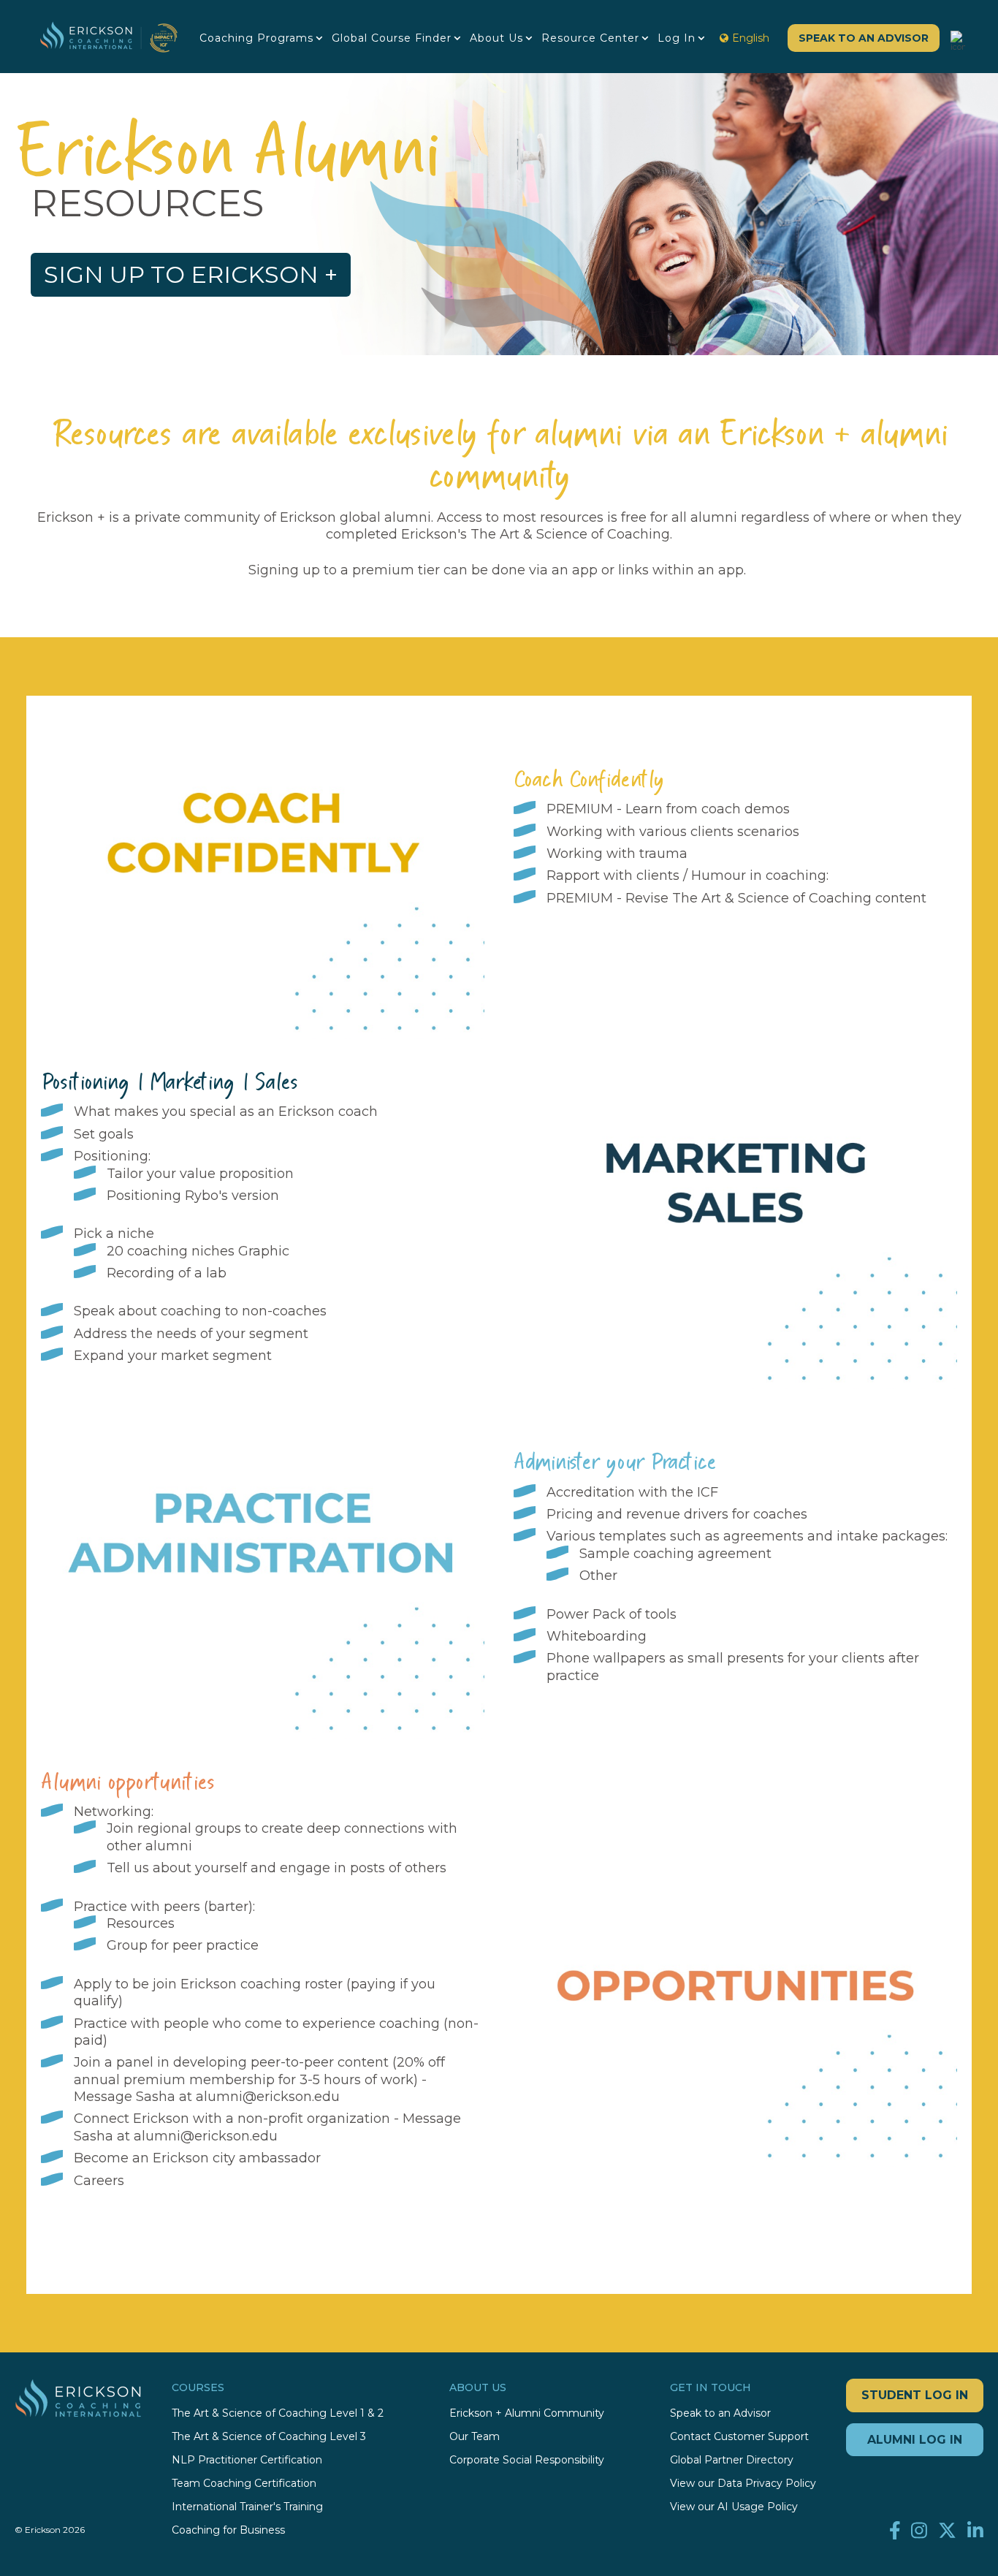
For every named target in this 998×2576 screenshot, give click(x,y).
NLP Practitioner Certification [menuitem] (247, 2460)
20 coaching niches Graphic (198, 1251)
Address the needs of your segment (191, 1334)
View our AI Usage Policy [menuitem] (734, 2507)
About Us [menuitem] (496, 38)
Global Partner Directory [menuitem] (732, 2460)
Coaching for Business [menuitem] (228, 2530)
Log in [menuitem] (677, 38)
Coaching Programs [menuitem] (256, 38)
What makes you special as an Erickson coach (226, 1112)
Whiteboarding (597, 1636)
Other (598, 1576)
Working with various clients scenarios (673, 832)
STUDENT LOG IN (915, 2395)
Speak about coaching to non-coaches (200, 1311)
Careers (101, 2181)
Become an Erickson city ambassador (197, 2158)
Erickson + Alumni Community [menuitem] (527, 2413)
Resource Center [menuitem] (590, 38)
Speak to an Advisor (864, 38)
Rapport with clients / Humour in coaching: (687, 875)
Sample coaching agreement (675, 1554)
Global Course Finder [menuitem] (392, 38)
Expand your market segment (175, 1356)
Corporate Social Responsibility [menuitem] (527, 2460)
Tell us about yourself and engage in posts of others (277, 1868)
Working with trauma (617, 854)
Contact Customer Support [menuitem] (739, 2437)
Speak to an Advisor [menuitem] (720, 2413)
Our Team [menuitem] (475, 2437)
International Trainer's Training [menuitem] (247, 2507)
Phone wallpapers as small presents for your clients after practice (733, 1667)
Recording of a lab (167, 1273)
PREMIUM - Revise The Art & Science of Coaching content (736, 898)
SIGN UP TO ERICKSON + (191, 274)
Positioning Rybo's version (193, 1196)
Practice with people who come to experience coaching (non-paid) (276, 2032)
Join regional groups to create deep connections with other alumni (282, 1837)
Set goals (104, 1134)
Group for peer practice (183, 1945)
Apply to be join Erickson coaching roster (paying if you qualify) (255, 1992)
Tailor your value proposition (200, 1174)
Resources (141, 1923)
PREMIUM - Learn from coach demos (668, 809)
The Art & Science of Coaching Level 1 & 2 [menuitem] (278, 2413)
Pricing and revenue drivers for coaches (677, 1514)
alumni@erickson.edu (268, 2097)
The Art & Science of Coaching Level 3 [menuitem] (269, 2437)
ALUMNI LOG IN (915, 2440)
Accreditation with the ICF (632, 1492)
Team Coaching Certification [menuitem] (244, 2484)
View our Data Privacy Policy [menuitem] (743, 2484)
